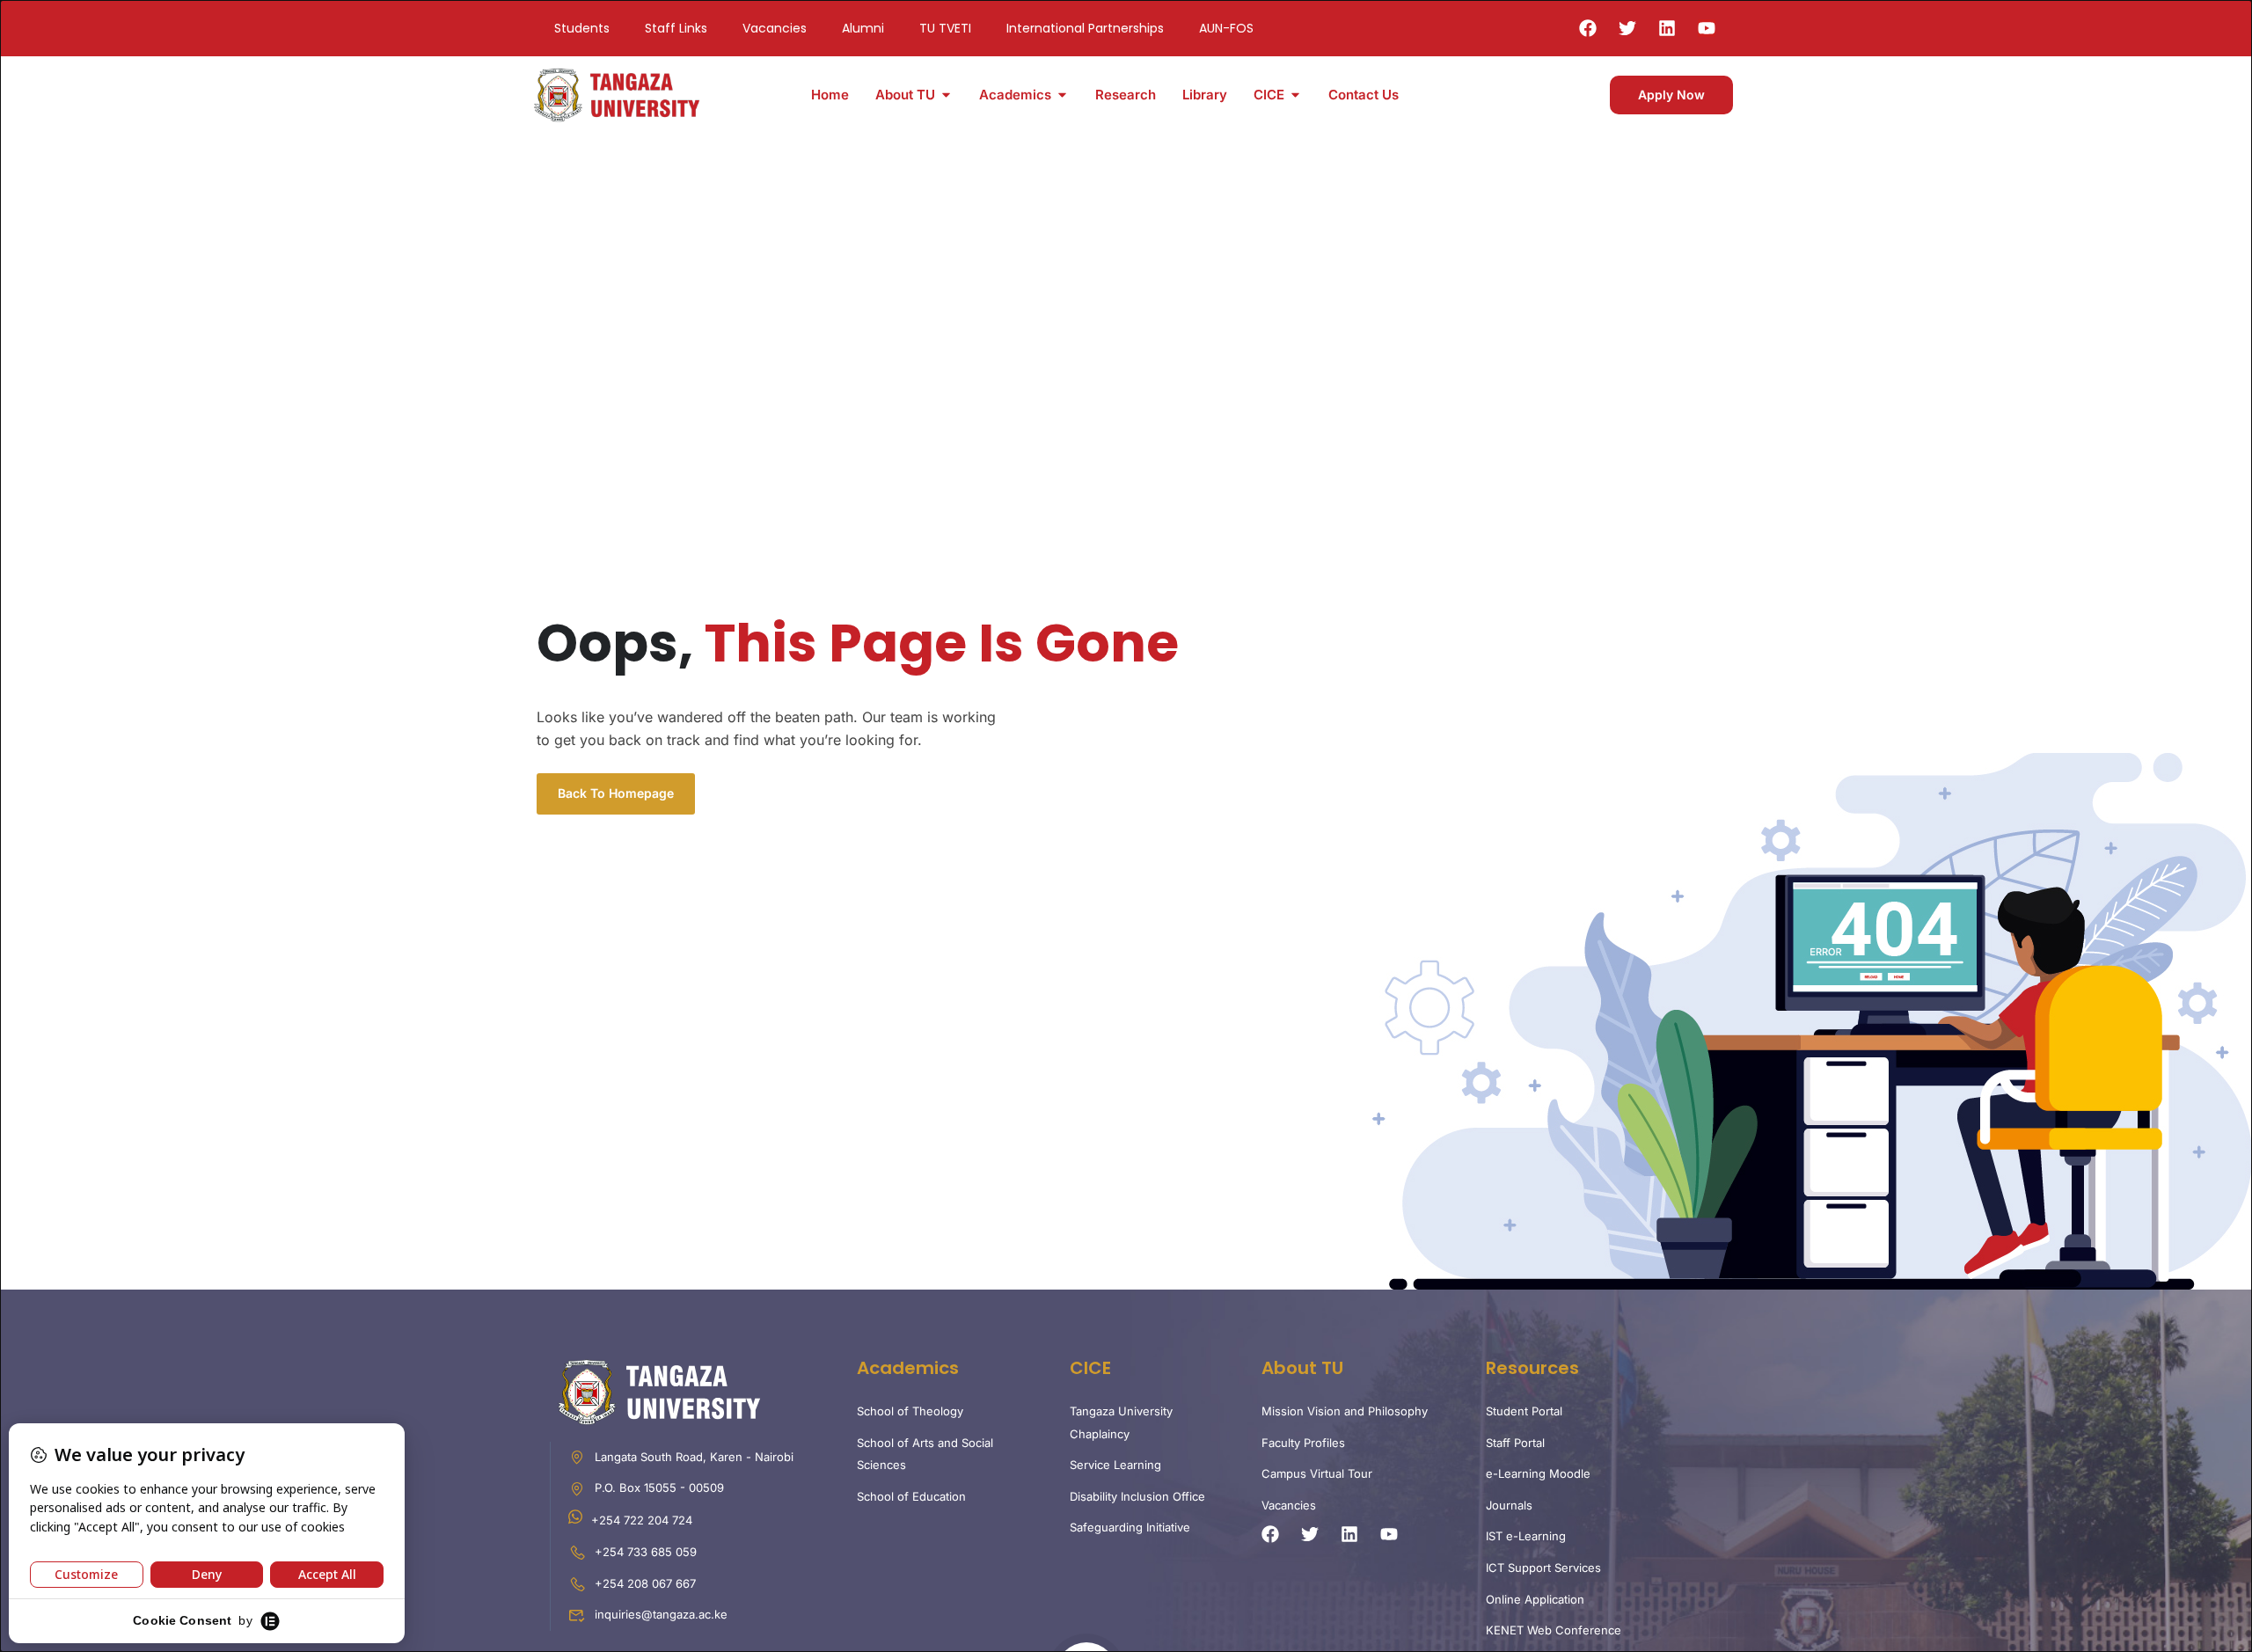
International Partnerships (1085, 28)
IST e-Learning (1526, 1536)
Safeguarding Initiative (1130, 1527)
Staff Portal (1515, 1443)
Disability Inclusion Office (1137, 1496)
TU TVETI (945, 28)
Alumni (863, 28)
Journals (1509, 1505)
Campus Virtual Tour (1317, 1473)
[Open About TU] (946, 95)
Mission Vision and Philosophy (1345, 1411)
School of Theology (910, 1411)
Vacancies (775, 28)
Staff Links (676, 28)
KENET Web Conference (1554, 1630)
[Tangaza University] (618, 93)
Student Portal (1524, 1411)
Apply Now (1671, 95)
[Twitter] (1627, 28)
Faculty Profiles (1303, 1443)
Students (582, 28)
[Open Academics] (1062, 95)
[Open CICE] (1295, 95)
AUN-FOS (1226, 28)
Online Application (1535, 1599)
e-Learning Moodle (1538, 1473)
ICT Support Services (1543, 1568)
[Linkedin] (1667, 28)
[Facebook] (1588, 28)
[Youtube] (1707, 28)
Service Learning (1115, 1465)
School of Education (911, 1496)
